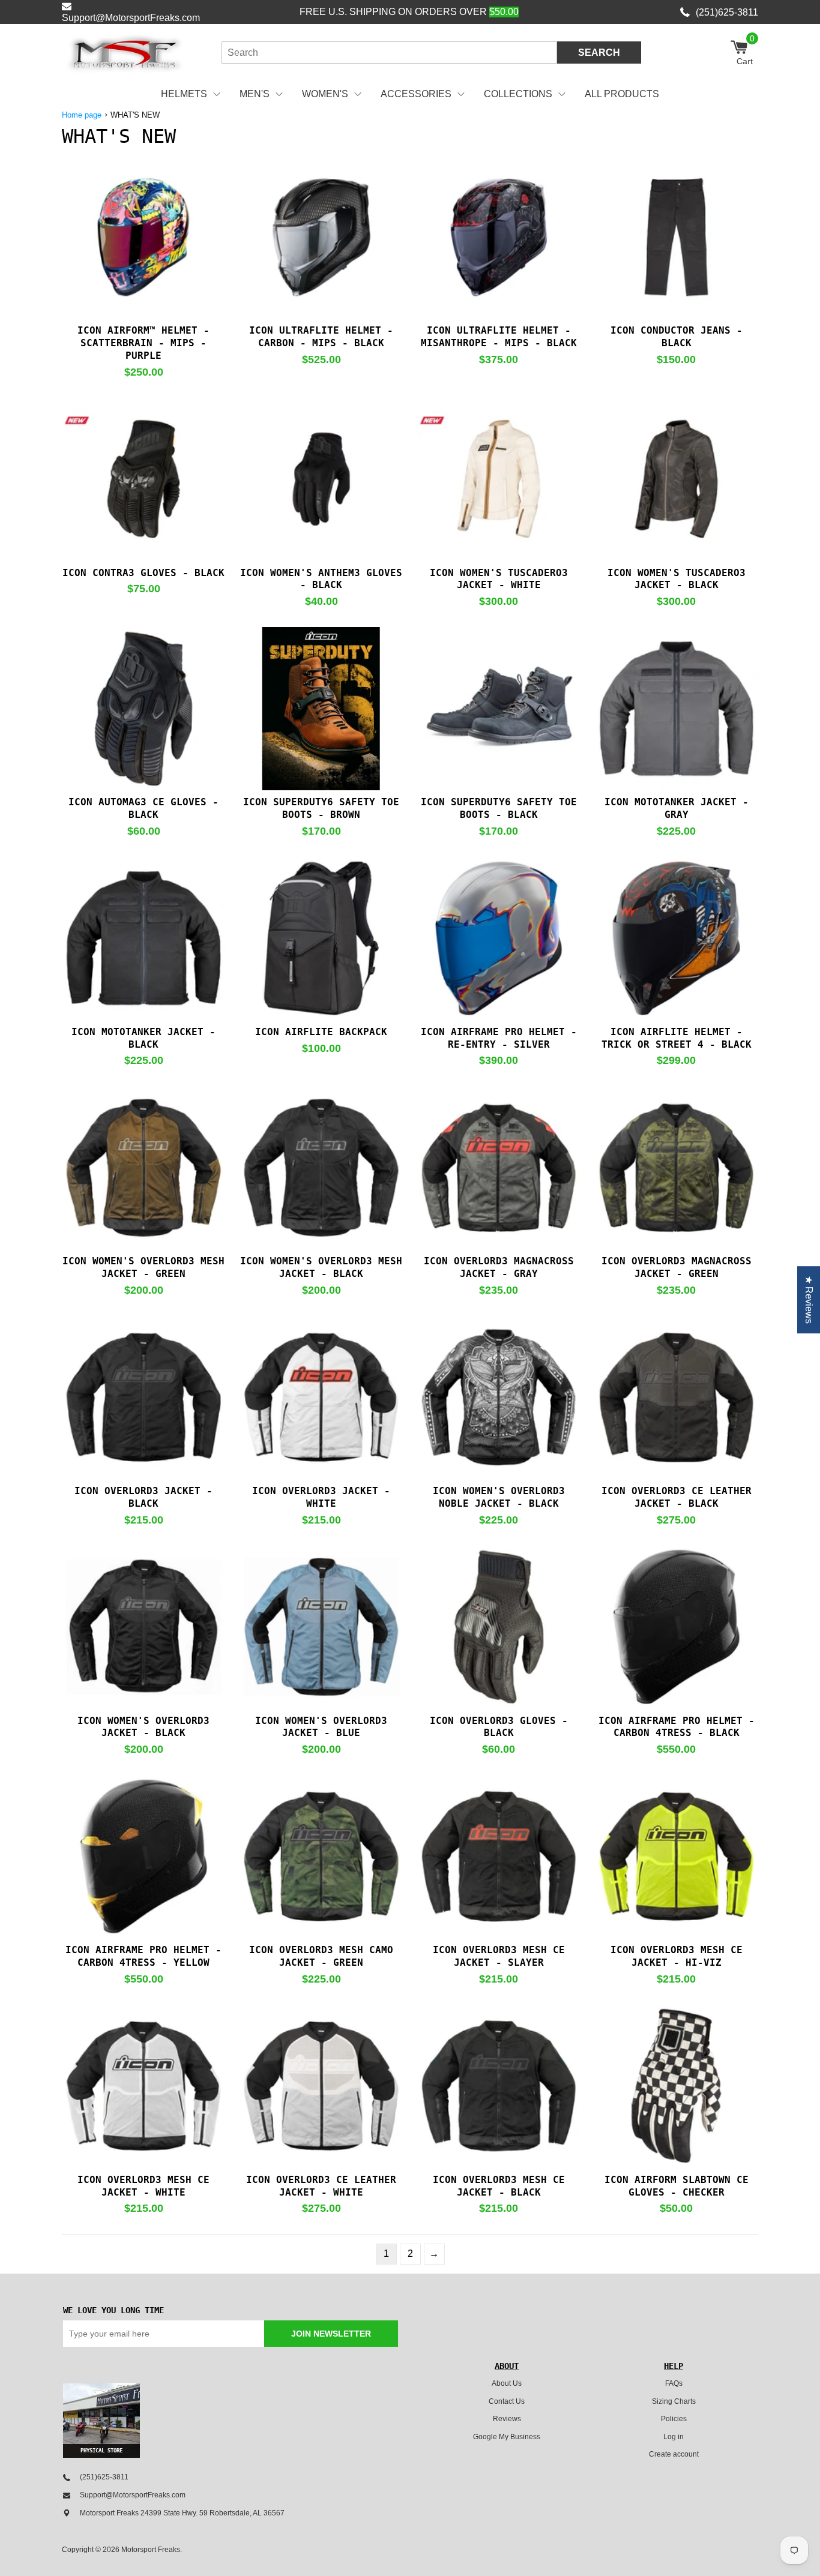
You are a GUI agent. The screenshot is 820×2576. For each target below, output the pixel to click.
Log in (674, 2437)
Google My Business (507, 2437)
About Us (507, 2383)
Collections (518, 94)
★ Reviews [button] (809, 1300)
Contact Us (507, 2401)
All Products (622, 94)
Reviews (507, 2419)
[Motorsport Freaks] (125, 53)
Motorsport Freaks (151, 2550)
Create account (674, 2454)
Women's (325, 94)
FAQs (674, 2383)
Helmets (184, 94)
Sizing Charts (674, 2401)
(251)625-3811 (727, 12)
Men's (255, 94)
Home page (82, 115)
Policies (674, 2419)
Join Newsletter (331, 2334)
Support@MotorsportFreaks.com (131, 18)
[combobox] (389, 53)
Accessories (416, 94)
